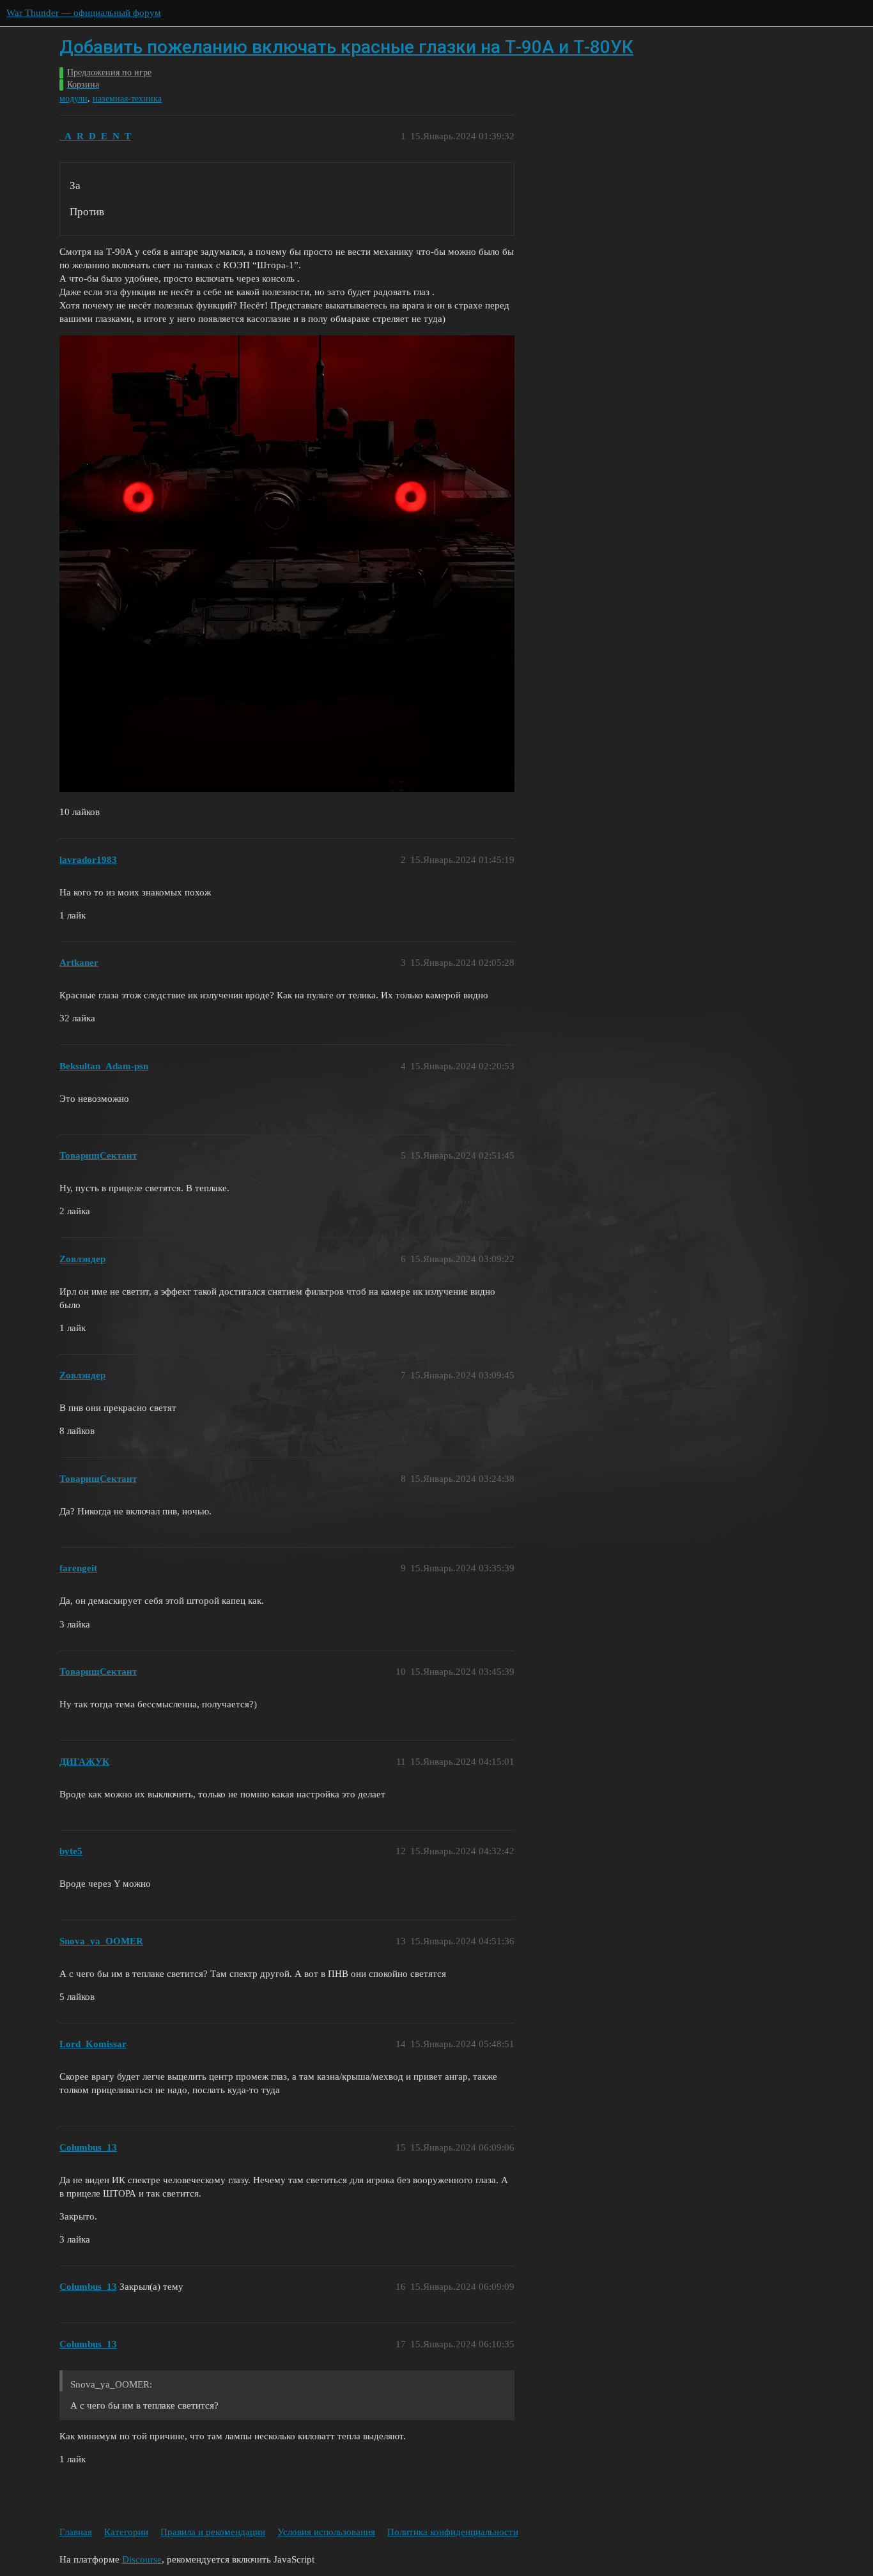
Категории (126, 2532)
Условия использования (326, 2532)
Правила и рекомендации (213, 2532)
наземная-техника (127, 99)
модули (73, 99)
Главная (76, 2532)
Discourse (142, 2559)
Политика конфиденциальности (453, 2532)
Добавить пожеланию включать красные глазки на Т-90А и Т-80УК (346, 47)
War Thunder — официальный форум (84, 13)
